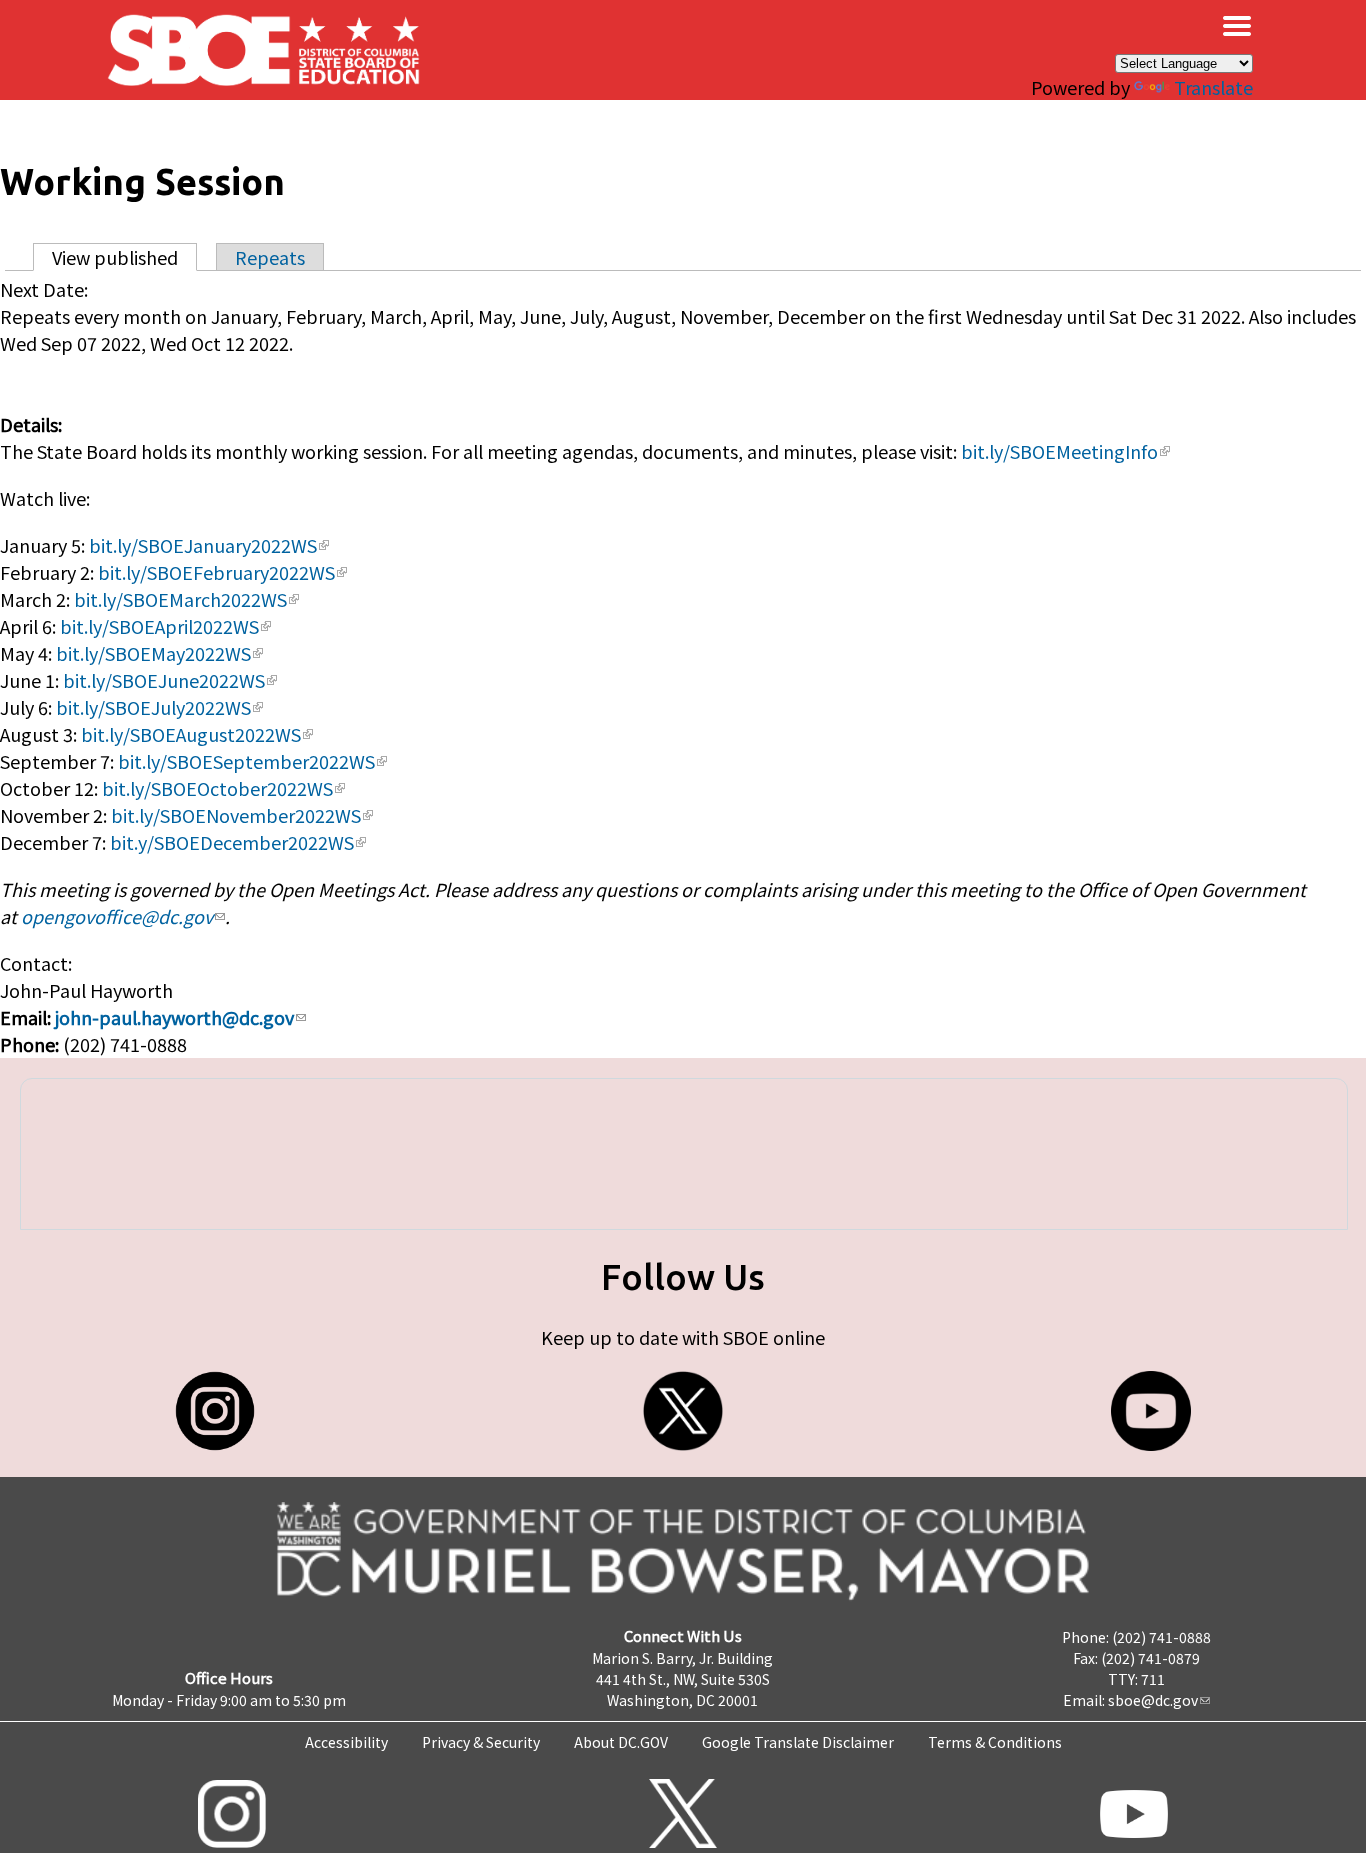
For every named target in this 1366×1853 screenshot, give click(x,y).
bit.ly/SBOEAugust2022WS (191, 734)
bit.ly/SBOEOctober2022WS (217, 788)
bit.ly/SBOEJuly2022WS (153, 707)
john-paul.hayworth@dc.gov (174, 1017)
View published (124, 257)
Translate (1213, 87)
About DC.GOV (621, 1742)
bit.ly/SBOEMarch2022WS (180, 599)
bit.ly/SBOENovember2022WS (236, 815)
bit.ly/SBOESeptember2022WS (246, 761)
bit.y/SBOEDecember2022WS (232, 842)
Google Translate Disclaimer (798, 1742)
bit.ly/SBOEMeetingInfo (1059, 451)
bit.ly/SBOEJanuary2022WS (203, 545)
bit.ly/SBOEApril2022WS (159, 626)
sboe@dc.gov (1153, 1700)
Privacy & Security (481, 1742)
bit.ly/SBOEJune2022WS (164, 680)
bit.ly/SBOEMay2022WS (153, 653)
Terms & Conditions (995, 1742)
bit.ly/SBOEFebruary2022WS (216, 572)
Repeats (270, 257)
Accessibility (346, 1742)
